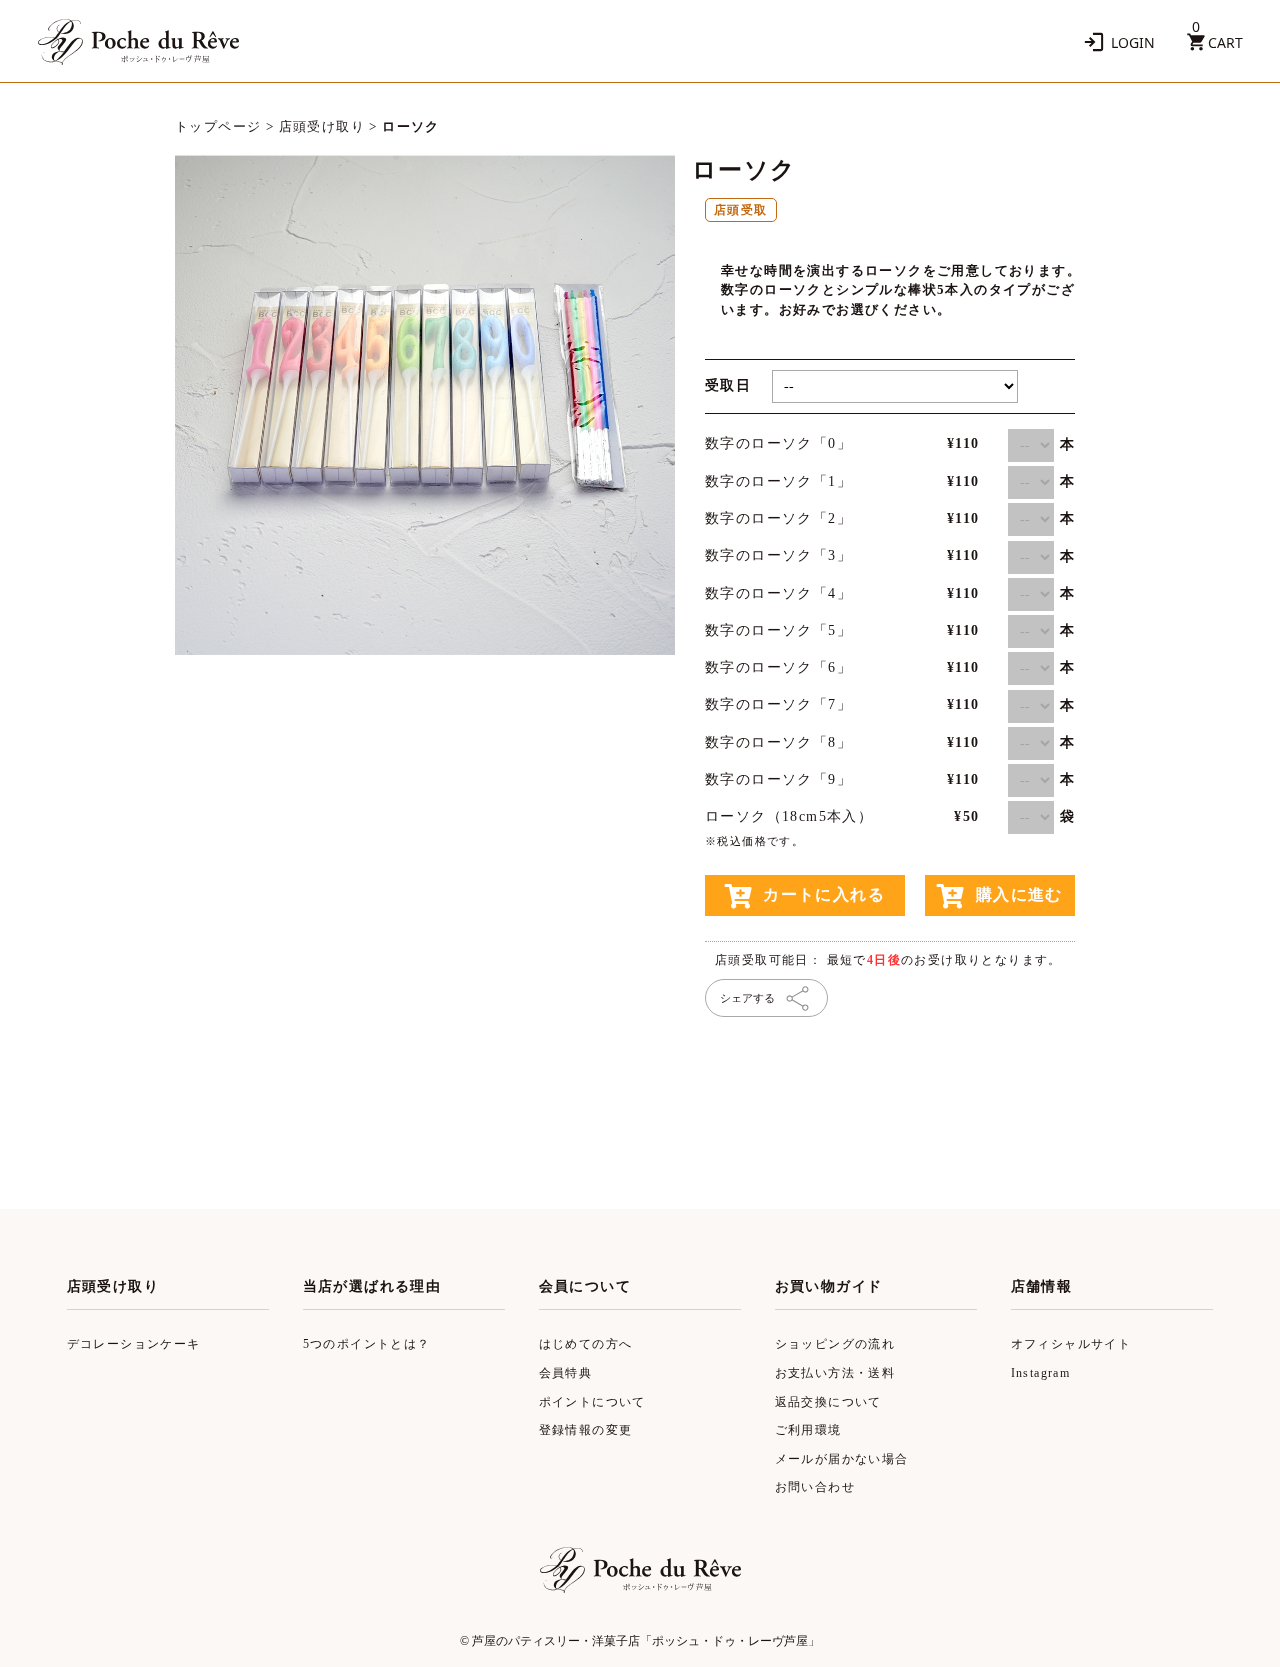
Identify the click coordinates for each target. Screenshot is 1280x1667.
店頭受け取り (322, 126)
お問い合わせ (815, 1487)
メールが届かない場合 (842, 1459)
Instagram (1041, 1373)
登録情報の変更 (586, 1430)
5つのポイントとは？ (367, 1344)
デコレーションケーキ (134, 1344)
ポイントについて (592, 1402)
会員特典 (566, 1373)
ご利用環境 (808, 1430)
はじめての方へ (586, 1344)
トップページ (218, 126)
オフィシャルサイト (1071, 1344)
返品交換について (828, 1402)
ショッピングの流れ (835, 1344)
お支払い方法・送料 (835, 1373)
